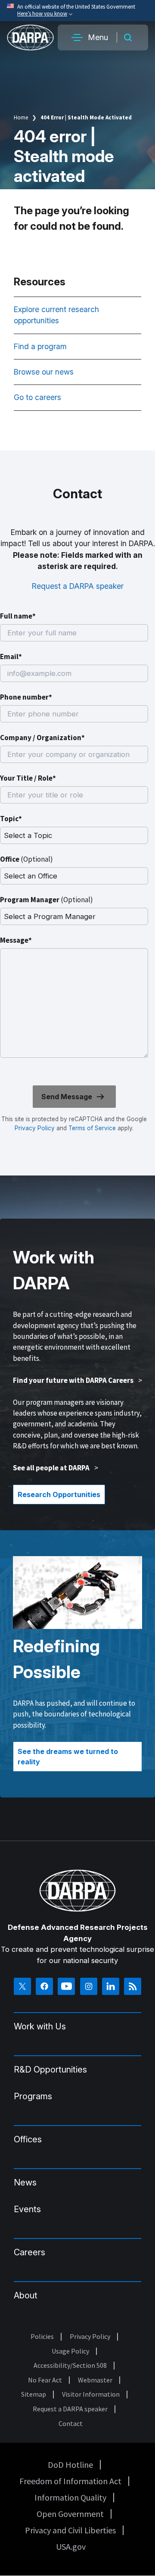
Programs (33, 2096)
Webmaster (95, 2380)
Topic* (11, 819)
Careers (29, 2252)
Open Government (70, 2514)
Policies (42, 2336)
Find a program (41, 346)
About (26, 2295)
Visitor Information (91, 2394)
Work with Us (40, 2026)
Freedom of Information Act (70, 2481)
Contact (71, 2423)
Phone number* (26, 697)
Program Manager (46, 900)
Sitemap (34, 2394)
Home (21, 117)
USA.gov (71, 2546)
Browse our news (45, 372)
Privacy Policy (35, 1128)
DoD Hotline (70, 2465)
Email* (11, 657)
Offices (28, 2139)
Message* (16, 940)
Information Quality (70, 2497)
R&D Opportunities (50, 2070)
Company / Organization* (42, 738)
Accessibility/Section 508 (70, 2365)
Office (26, 859)
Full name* (18, 616)
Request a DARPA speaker (78, 586)
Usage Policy (70, 2351)
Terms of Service (91, 1128)
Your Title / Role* (28, 778)
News (25, 2182)
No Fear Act (45, 2380)
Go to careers (37, 397)
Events (27, 2209)
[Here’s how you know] (77, 11)
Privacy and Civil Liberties (70, 2530)
